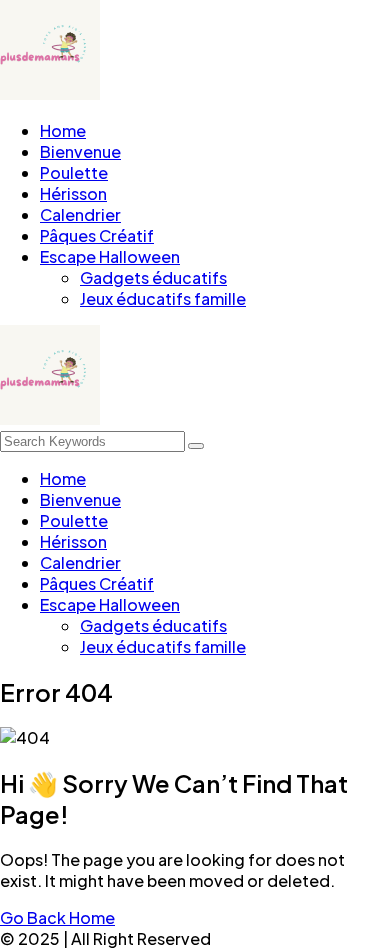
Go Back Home (57, 917)
